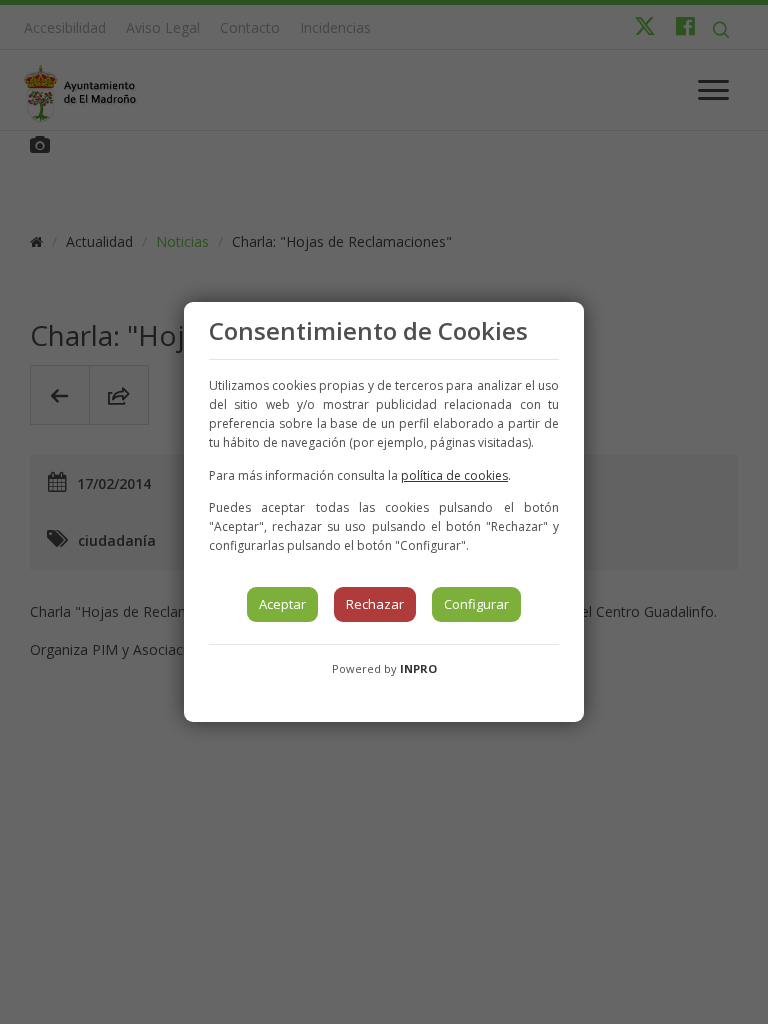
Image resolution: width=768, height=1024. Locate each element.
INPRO (418, 668)
